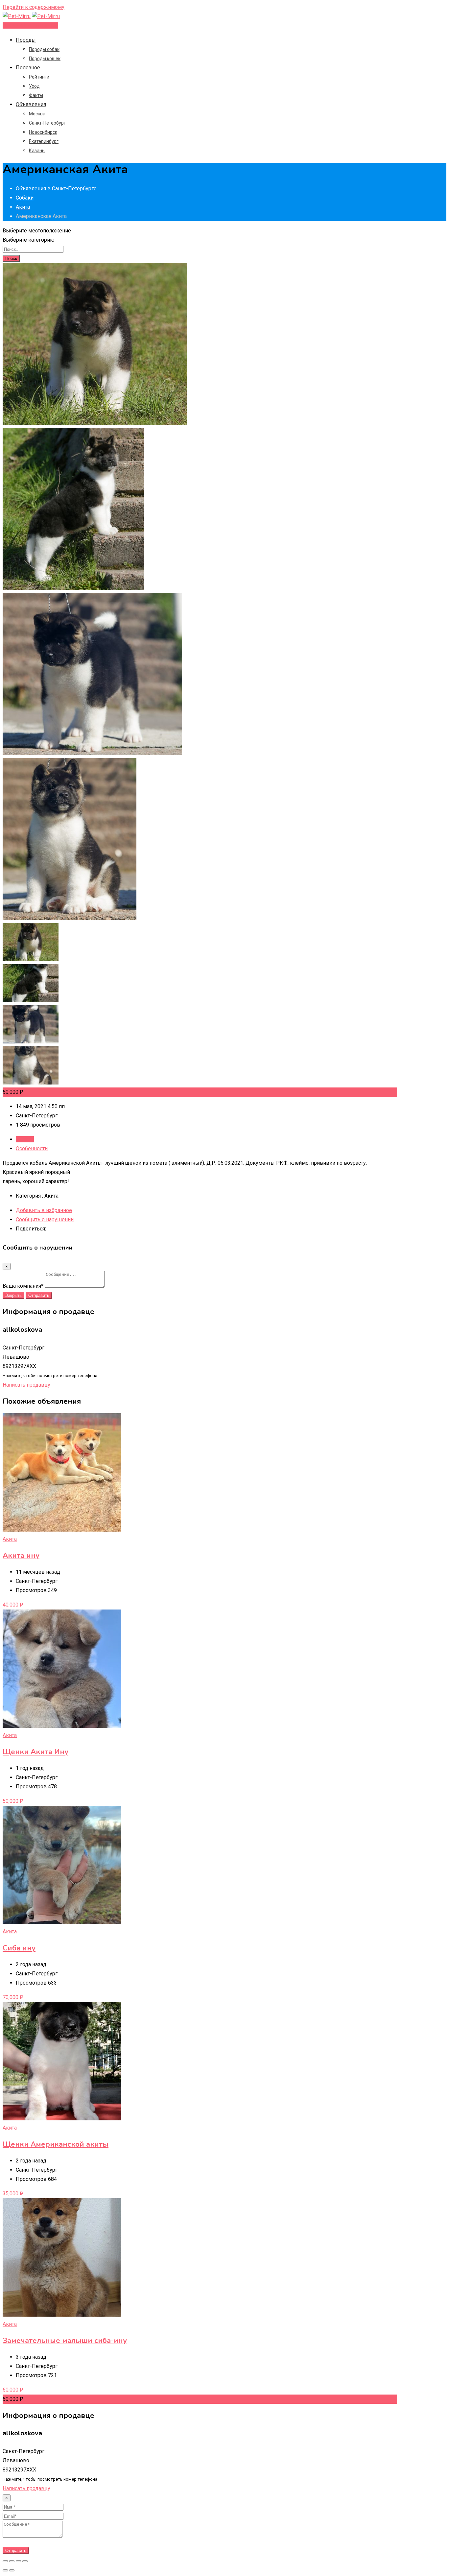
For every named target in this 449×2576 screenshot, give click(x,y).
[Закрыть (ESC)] (5, 2561)
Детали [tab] (25, 1139)
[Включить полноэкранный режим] (18, 2561)
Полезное (28, 68)
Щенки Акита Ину (35, 1752)
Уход (34, 86)
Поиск (11, 259)
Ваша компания (23, 1286)
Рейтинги (39, 77)
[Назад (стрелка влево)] (5, 2570)
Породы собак (44, 49)
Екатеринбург (44, 141)
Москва (37, 114)
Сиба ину (19, 1948)
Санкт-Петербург (47, 123)
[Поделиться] (12, 2561)
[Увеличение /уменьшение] (25, 2561)
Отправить (39, 1295)
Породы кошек (45, 59)
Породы (26, 40)
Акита (10, 1539)
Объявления (31, 104)
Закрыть (13, 1295)
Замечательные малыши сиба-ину (65, 2341)
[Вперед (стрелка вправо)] (12, 2570)
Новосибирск (43, 132)
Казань (37, 151)
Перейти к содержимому (34, 7)
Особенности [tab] (32, 1148)
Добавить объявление (30, 25)
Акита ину (21, 1556)
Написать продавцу (26, 1385)
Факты (36, 95)
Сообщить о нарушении (45, 1219)
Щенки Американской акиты (56, 2144)
